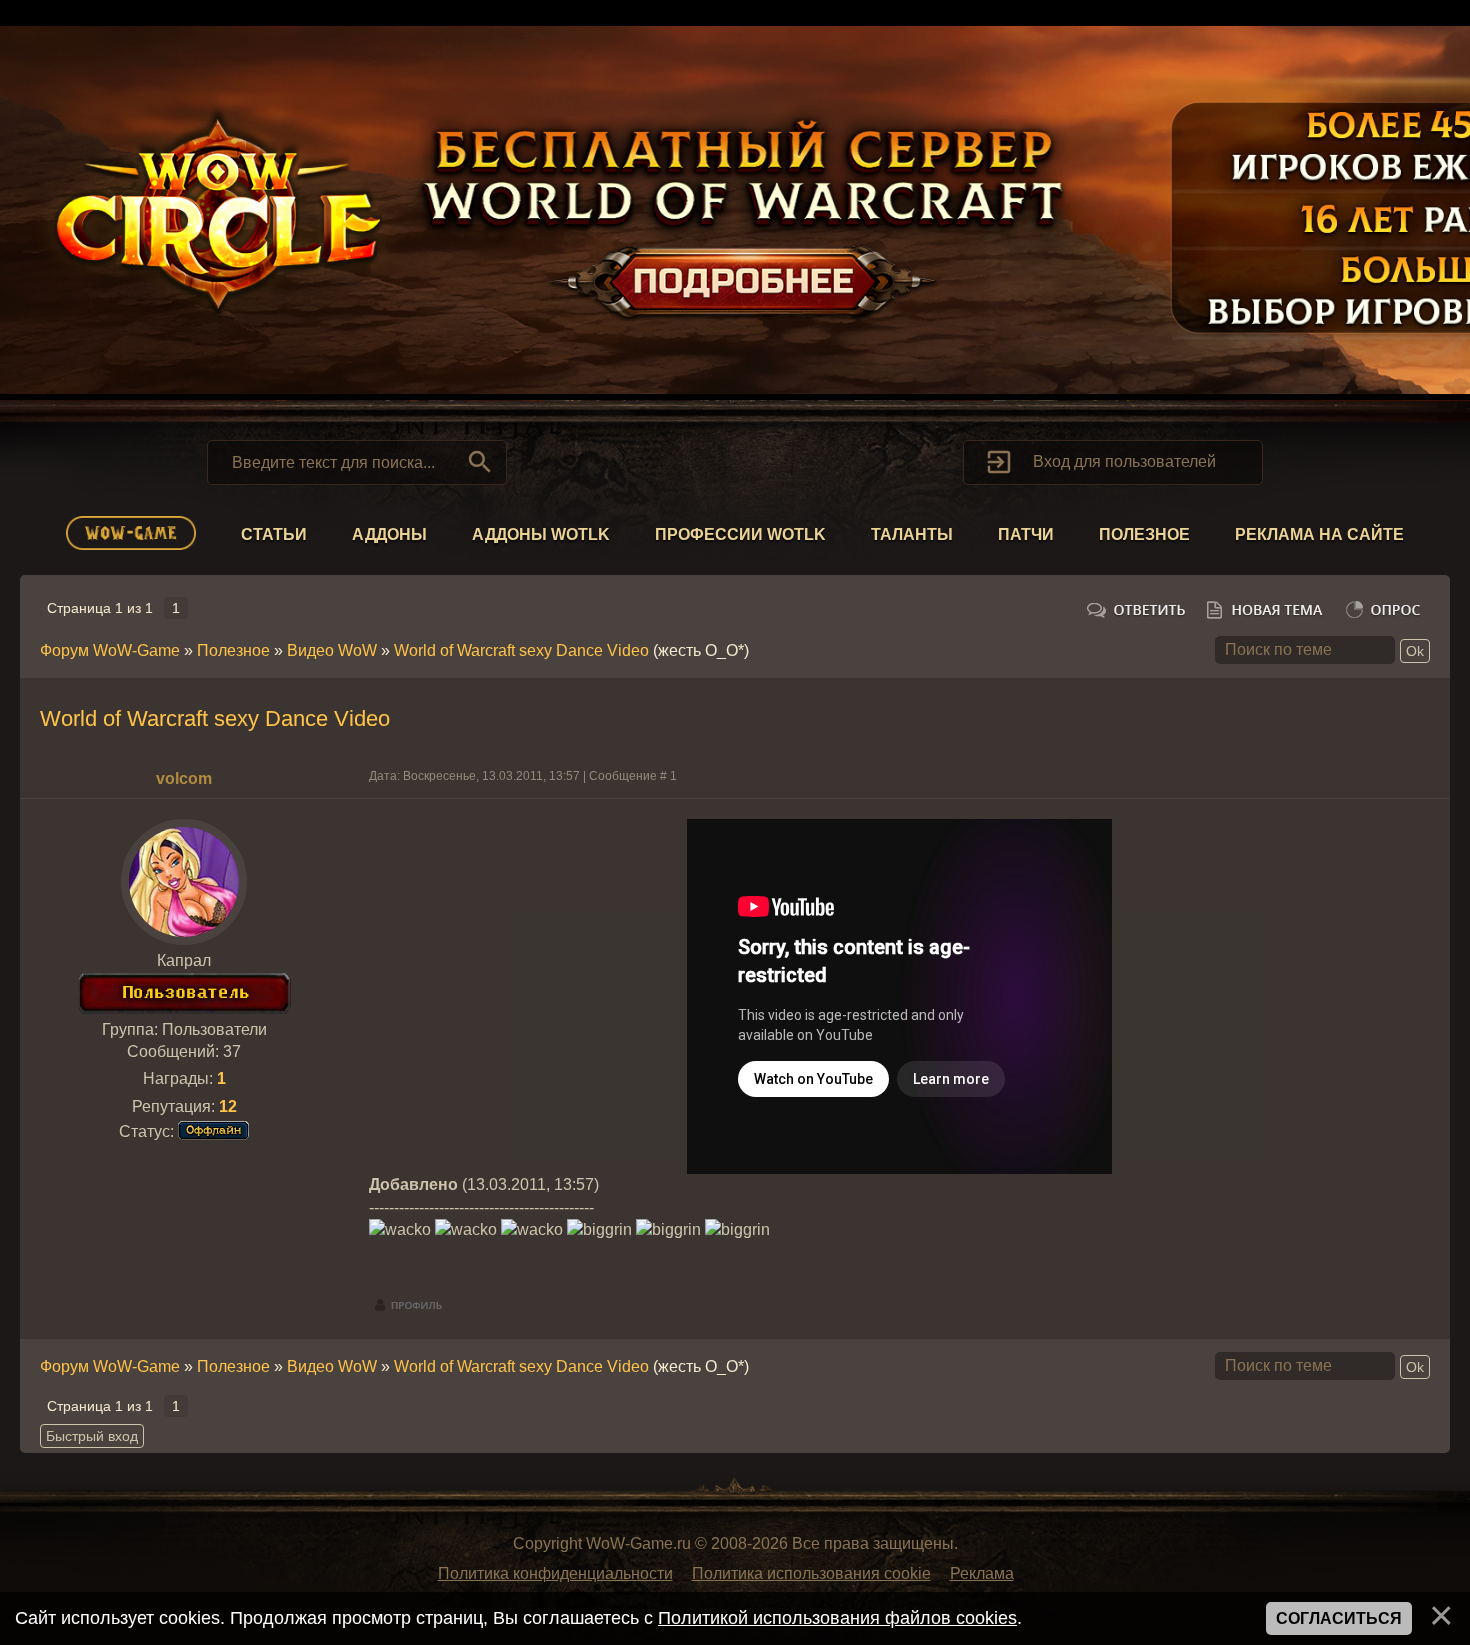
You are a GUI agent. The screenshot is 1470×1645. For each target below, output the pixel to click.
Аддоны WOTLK (541, 534)
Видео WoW (332, 650)
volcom (184, 778)
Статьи (274, 534)
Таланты (912, 534)
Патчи (1026, 534)
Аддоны (389, 534)
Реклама (982, 1573)
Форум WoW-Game (110, 650)
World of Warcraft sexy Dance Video (521, 650)
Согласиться (1339, 1618)
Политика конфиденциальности (555, 1573)
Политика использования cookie (811, 1573)
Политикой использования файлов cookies (837, 1618)
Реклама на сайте (1319, 534)
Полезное (1144, 534)
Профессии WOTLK (740, 534)
